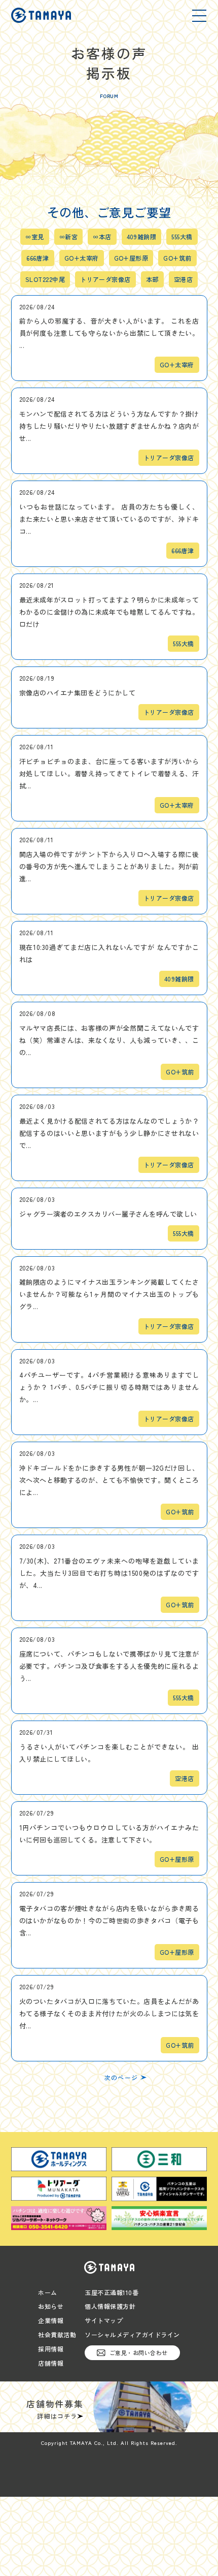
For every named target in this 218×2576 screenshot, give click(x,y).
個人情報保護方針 (110, 2306)
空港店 (183, 279)
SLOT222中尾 (45, 279)
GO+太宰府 (82, 258)
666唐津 (38, 258)
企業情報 (51, 2320)
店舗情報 (51, 2363)
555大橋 (182, 237)
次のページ (121, 2078)
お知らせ (51, 2306)
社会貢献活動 (57, 2335)
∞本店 (102, 237)
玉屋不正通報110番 (112, 2293)
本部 (152, 279)
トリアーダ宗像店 (105, 279)
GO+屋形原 (131, 258)
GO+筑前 (177, 258)
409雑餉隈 (142, 237)
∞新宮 (68, 237)
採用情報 (51, 2349)
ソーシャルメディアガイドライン (132, 2335)
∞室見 (34, 237)
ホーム (48, 2293)
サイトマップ (104, 2320)
